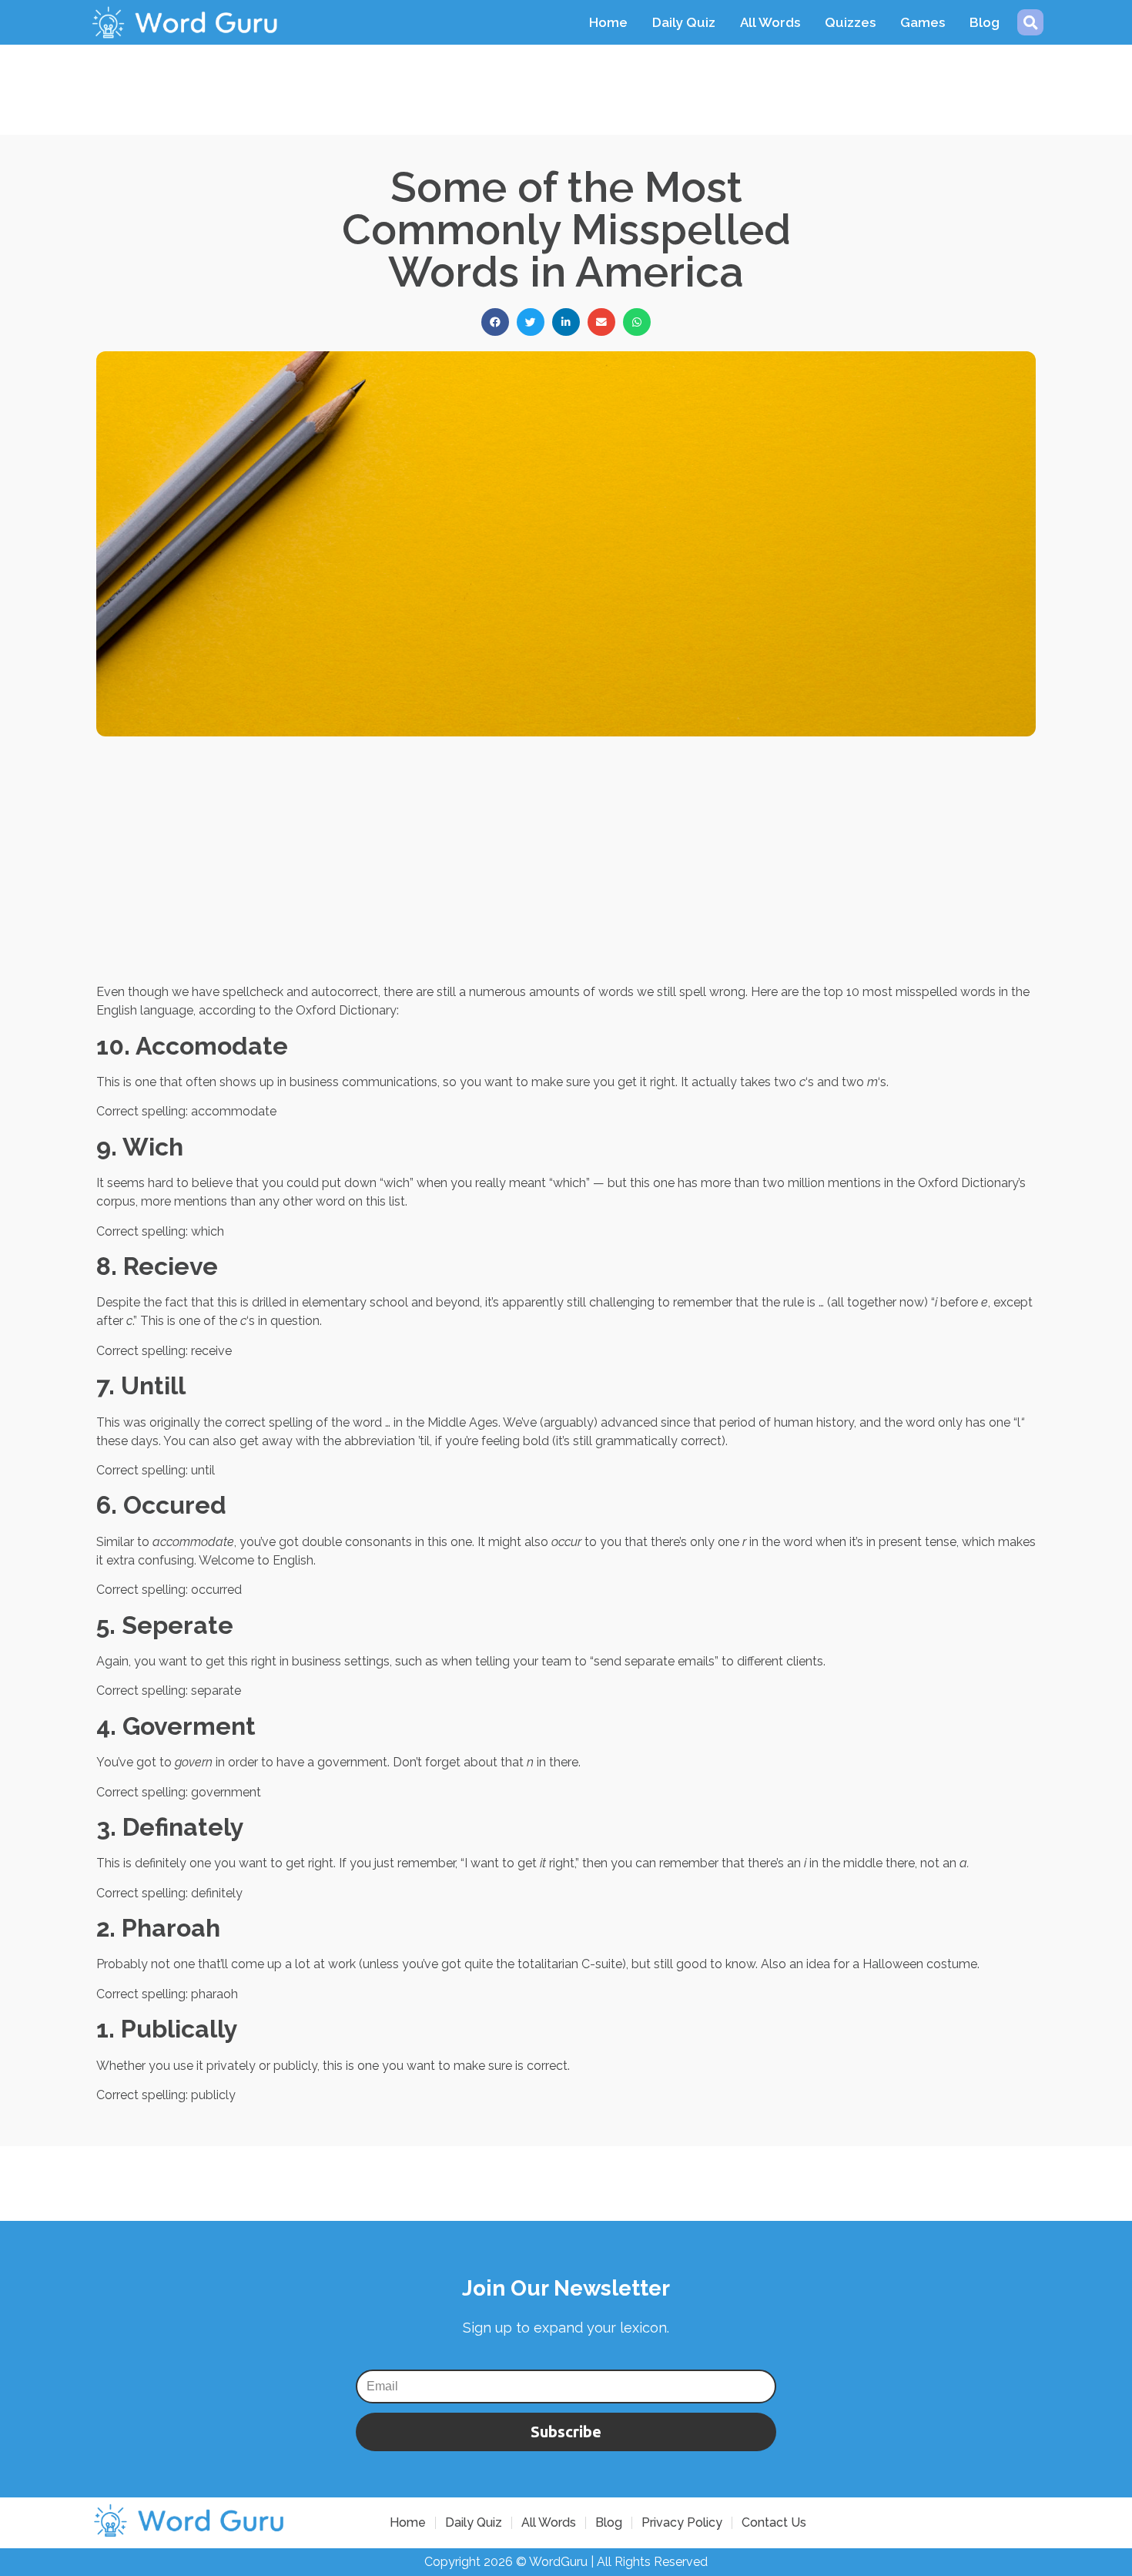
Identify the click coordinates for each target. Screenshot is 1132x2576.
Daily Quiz (684, 22)
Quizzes (850, 22)
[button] (1030, 22)
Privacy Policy (682, 2522)
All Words (770, 22)
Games (923, 22)
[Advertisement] (566, 79)
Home (608, 22)
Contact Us (774, 2522)
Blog (985, 22)
